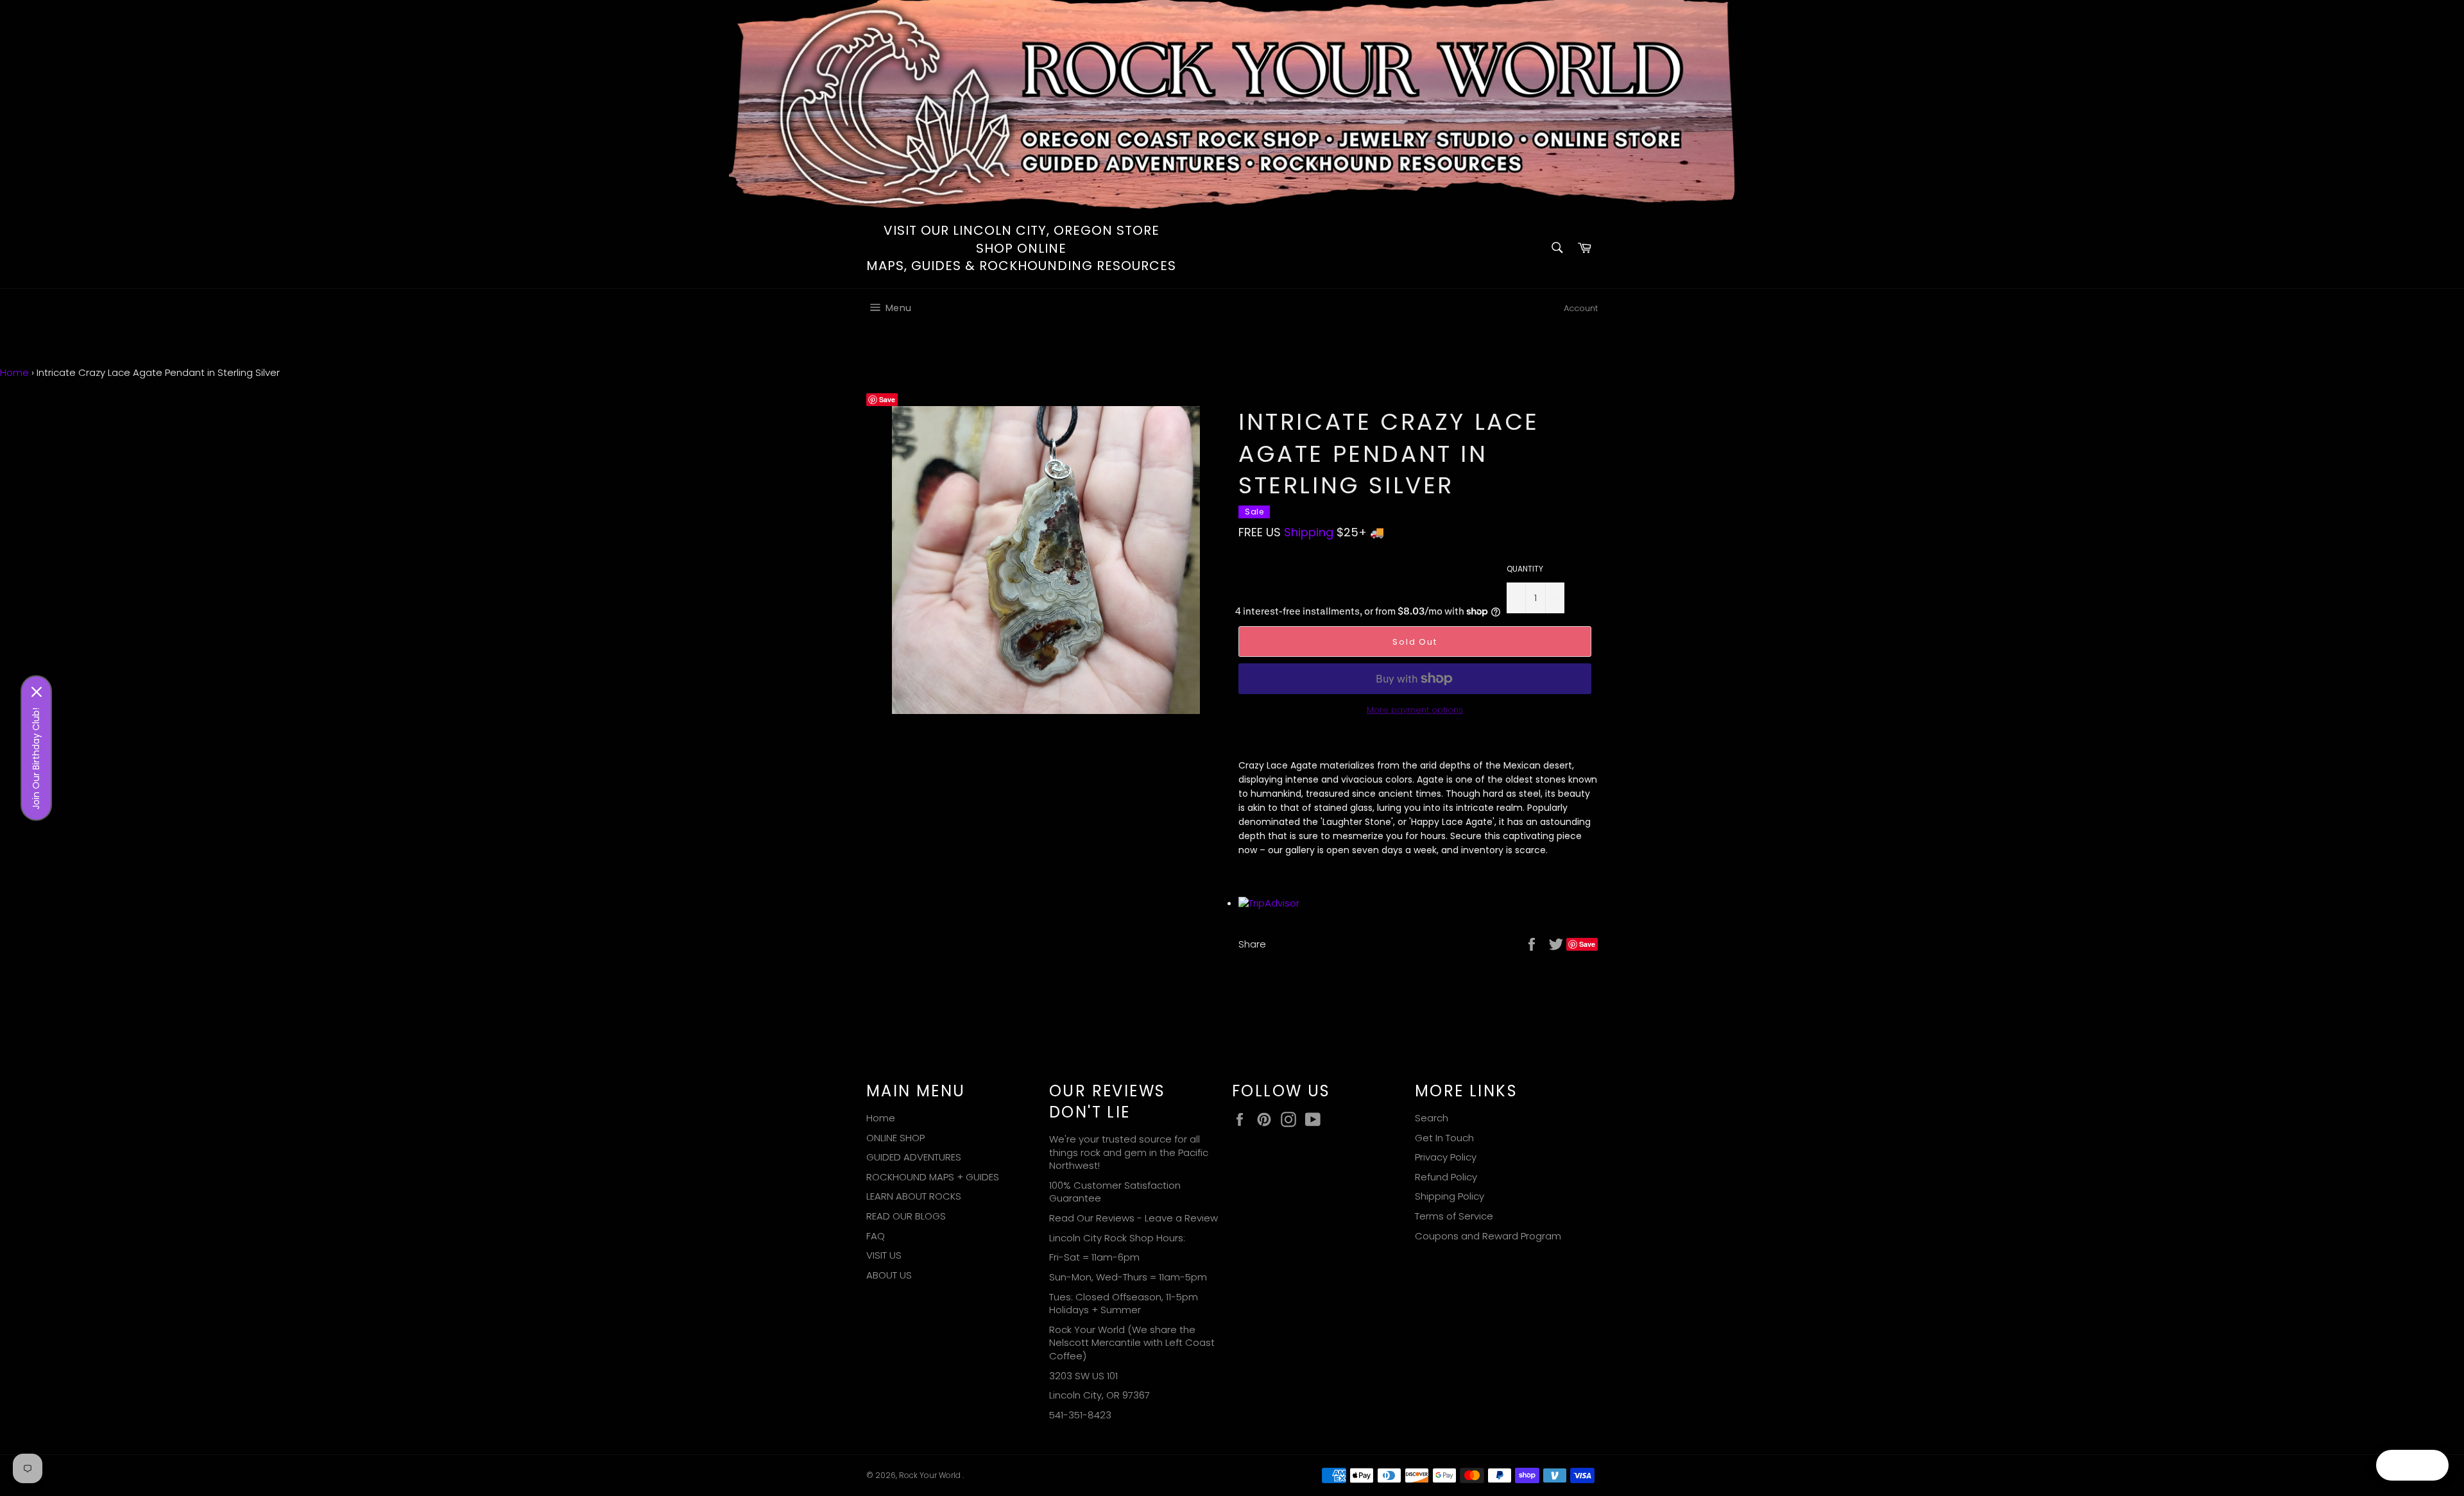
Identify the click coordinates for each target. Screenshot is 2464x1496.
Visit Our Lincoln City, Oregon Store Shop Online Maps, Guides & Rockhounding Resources (1021, 248)
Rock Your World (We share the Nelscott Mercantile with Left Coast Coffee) (1132, 1343)
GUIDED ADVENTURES (914, 1157)
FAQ (876, 1236)
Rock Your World (931, 1475)
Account (1581, 308)
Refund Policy (1446, 1177)
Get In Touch (1444, 1138)
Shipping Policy (1450, 1196)
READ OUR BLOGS (906, 1216)
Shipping (1309, 532)
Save (887, 399)
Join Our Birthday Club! (36, 759)
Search (1432, 1118)
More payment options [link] (1415, 710)
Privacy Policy (1446, 1157)
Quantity (1525, 569)
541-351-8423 (1080, 1415)
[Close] (37, 692)
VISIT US (884, 1255)
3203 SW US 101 (1083, 1376)
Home (14, 372)
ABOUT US (889, 1275)
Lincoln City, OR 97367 (1099, 1395)
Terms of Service (1454, 1216)
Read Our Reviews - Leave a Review (1134, 1218)
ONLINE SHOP (895, 1138)
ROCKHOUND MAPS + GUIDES (933, 1177)
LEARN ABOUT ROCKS (914, 1196)
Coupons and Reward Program (1488, 1236)
